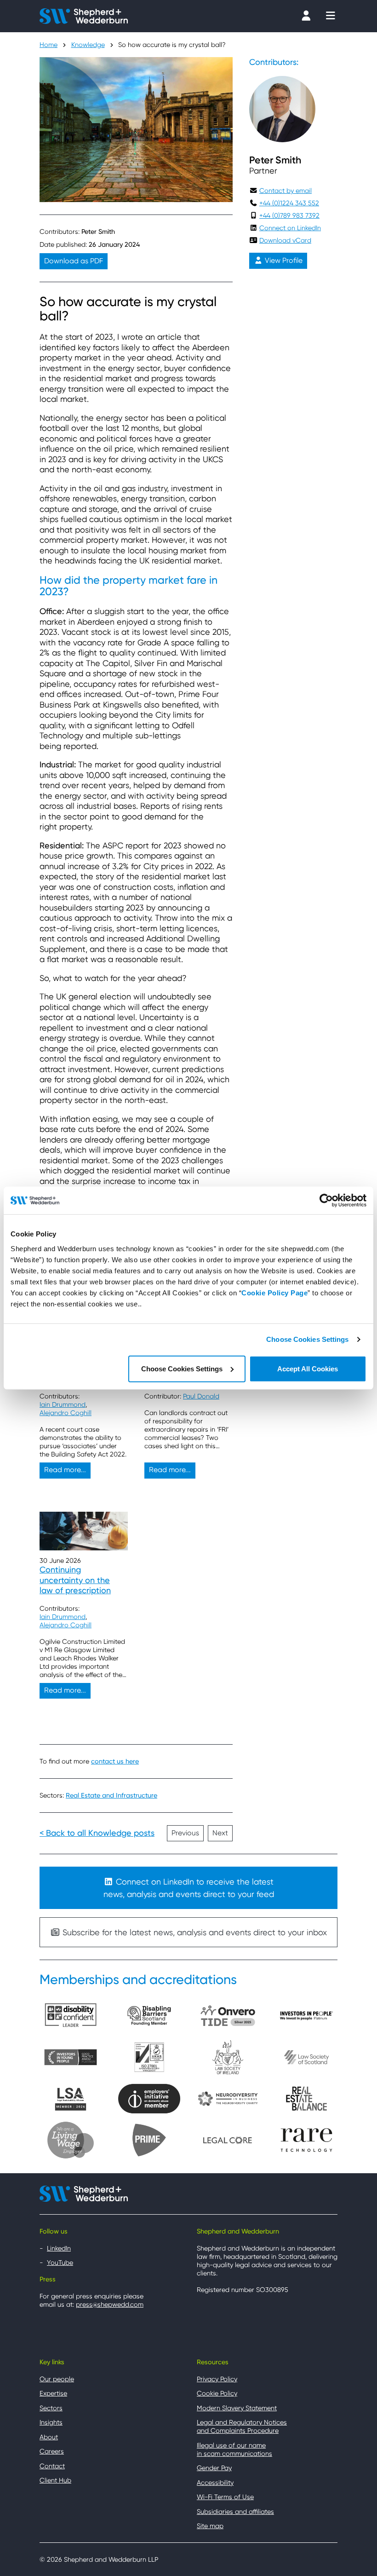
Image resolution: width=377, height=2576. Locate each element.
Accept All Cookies (308, 1368)
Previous (185, 1833)
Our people (57, 2379)
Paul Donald (201, 1396)
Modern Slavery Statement (237, 2408)
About (49, 2437)
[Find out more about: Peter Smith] (282, 109)
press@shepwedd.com (110, 2304)
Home (49, 45)
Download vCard (285, 240)
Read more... (65, 1470)
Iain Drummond (63, 1404)
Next (220, 1833)
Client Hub (55, 2480)
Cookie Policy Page (274, 1292)
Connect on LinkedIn (290, 228)
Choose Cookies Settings (307, 1339)
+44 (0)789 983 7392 (289, 215)
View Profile (283, 261)
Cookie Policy (217, 2393)
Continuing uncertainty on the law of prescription (75, 1580)
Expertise (53, 2393)
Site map (210, 2526)
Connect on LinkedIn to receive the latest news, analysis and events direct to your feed (189, 1888)
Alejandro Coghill (66, 1413)
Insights (51, 2422)
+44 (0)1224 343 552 (289, 203)
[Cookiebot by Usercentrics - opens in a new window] (326, 1201)
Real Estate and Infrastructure (111, 1796)
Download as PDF (74, 261)
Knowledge (88, 45)
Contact (52, 2466)
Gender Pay (214, 2468)
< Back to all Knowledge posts (97, 1833)
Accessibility (215, 2483)
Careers (52, 2451)
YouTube (60, 2263)
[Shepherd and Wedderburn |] (84, 15)
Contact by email (286, 191)
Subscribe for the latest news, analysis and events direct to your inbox (194, 1932)
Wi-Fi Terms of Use (225, 2497)
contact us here (115, 1761)
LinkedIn (59, 2248)
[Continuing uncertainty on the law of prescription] (84, 1531)
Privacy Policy (217, 2379)
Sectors (51, 2408)
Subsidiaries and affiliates (235, 2512)
